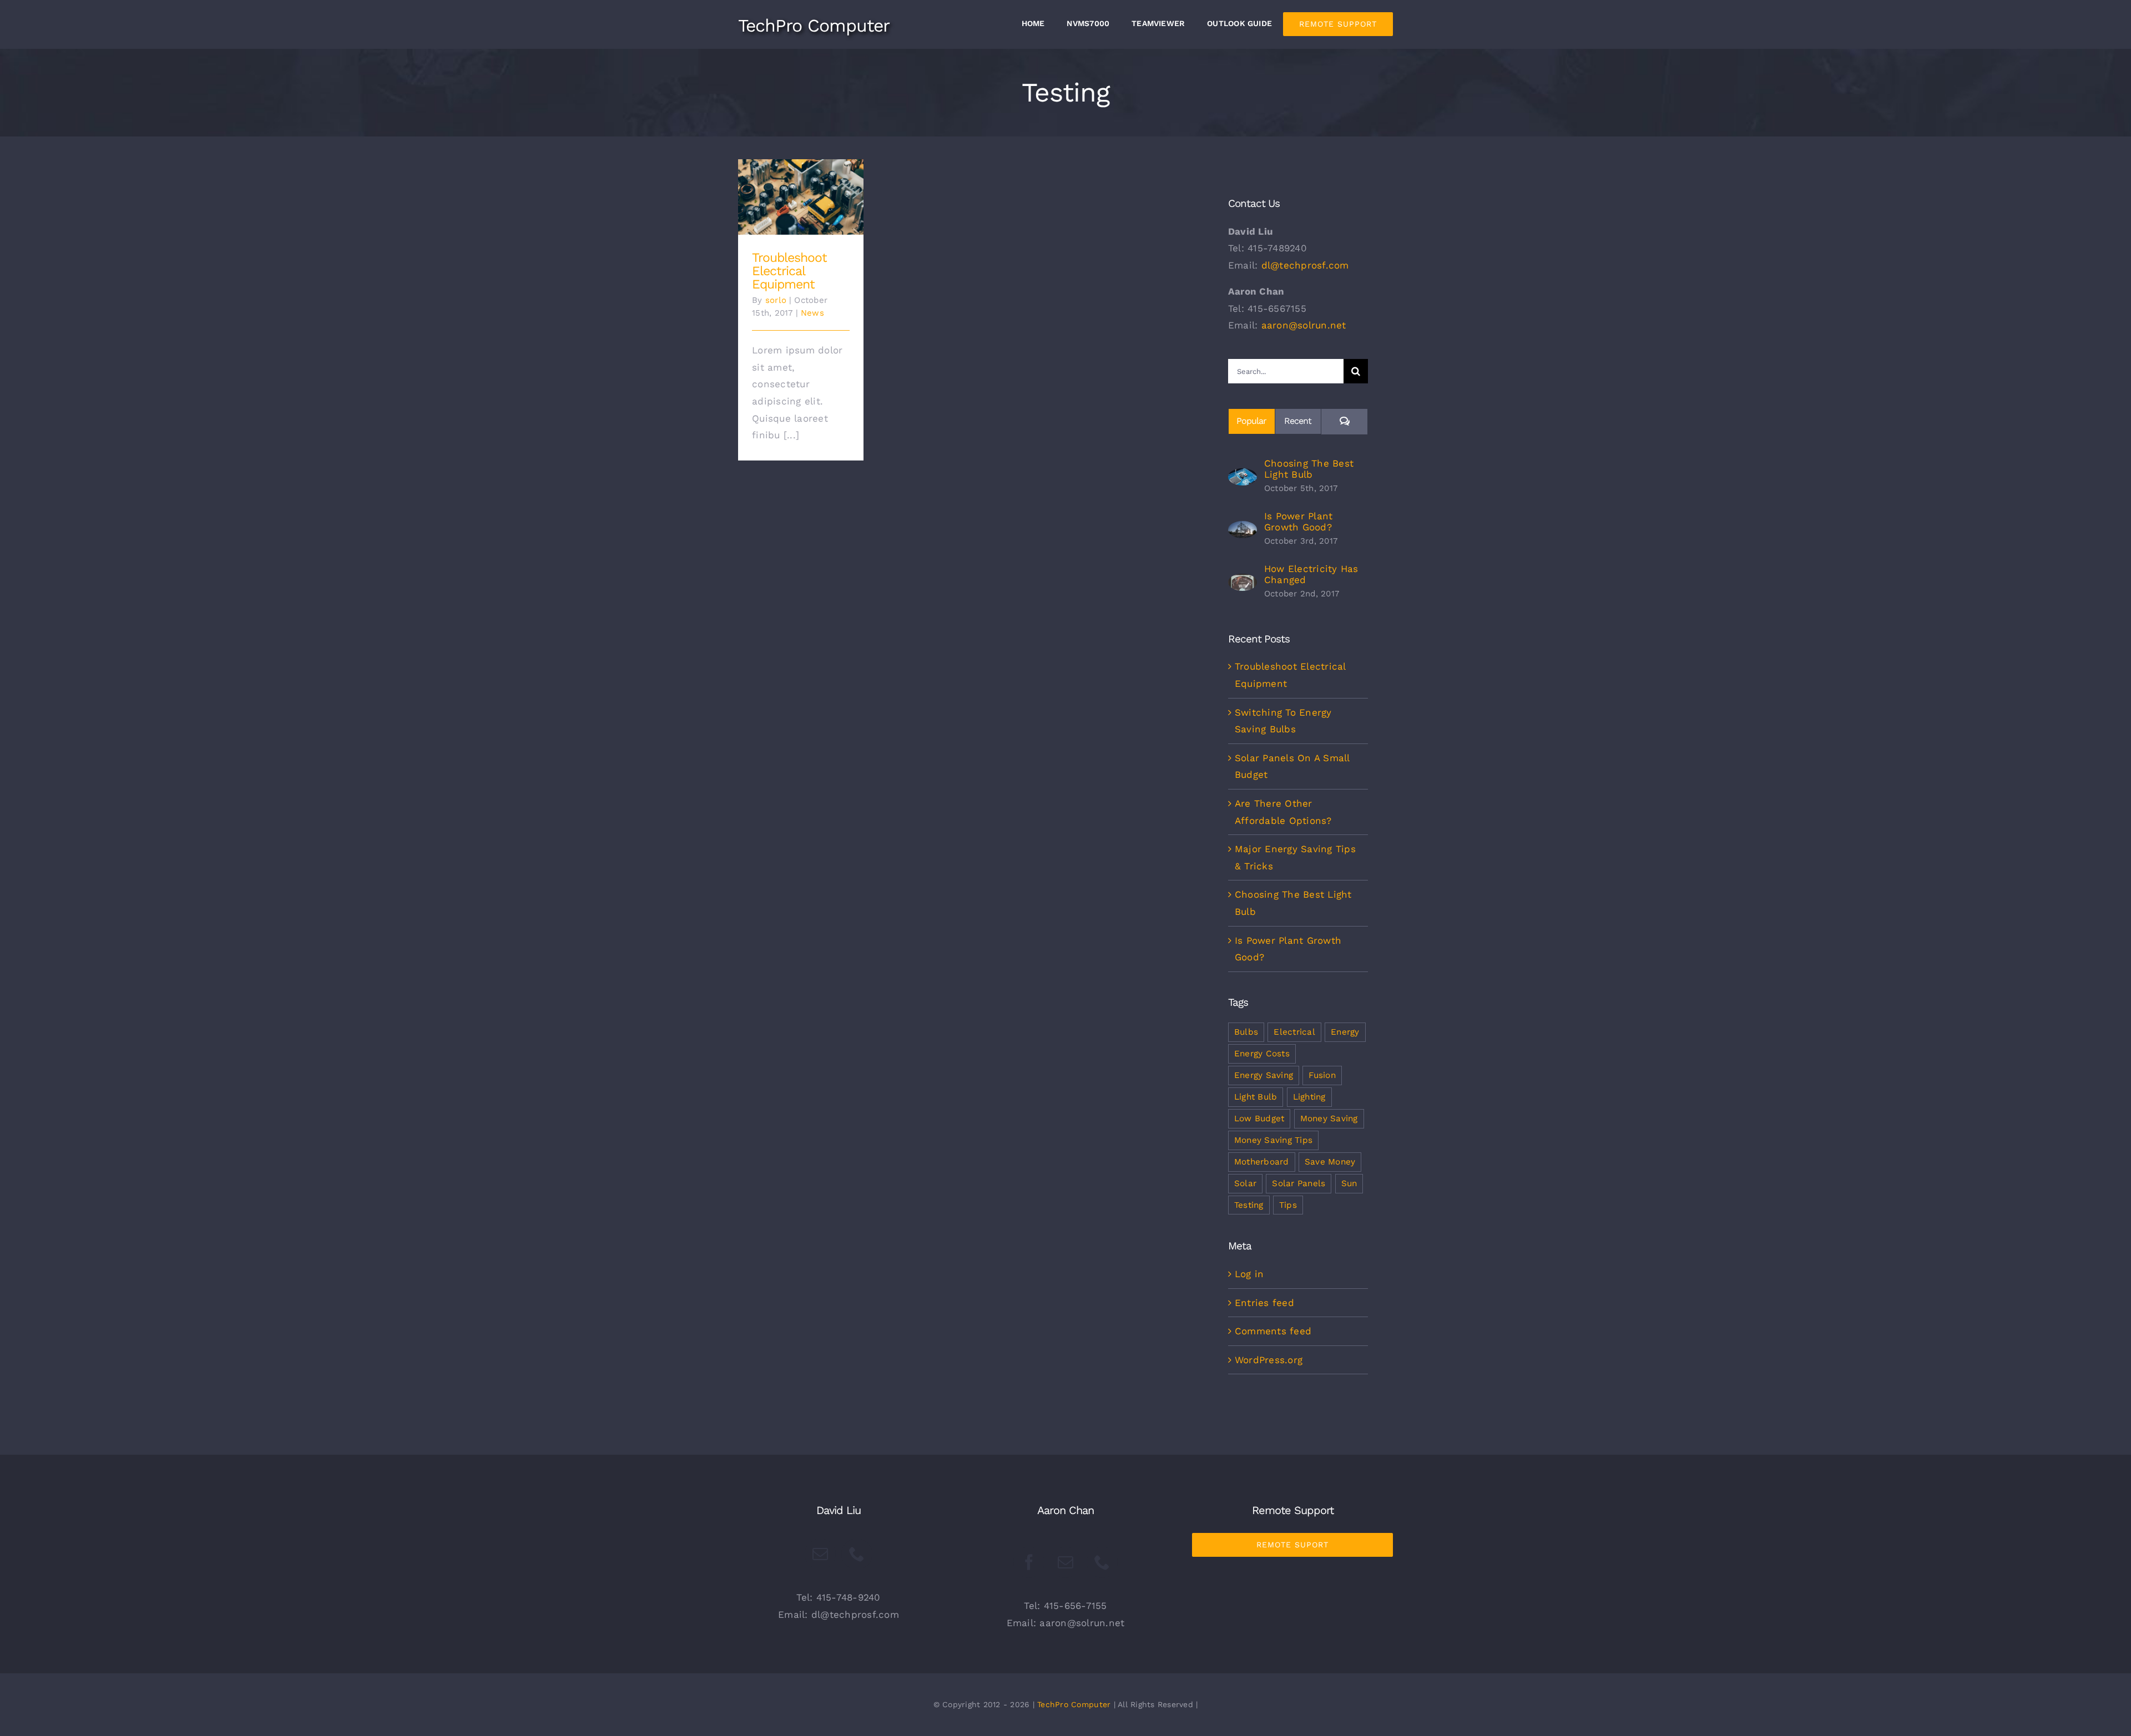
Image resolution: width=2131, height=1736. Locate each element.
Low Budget (1259, 1118)
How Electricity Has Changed (1311, 574)
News (812, 313)
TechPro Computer (1074, 1704)
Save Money (1330, 1162)
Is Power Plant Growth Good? (1299, 522)
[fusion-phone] (857, 1554)
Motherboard (1262, 1162)
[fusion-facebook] (1029, 1562)
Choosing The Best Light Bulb (1309, 469)
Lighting (1309, 1097)
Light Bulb (1256, 1097)
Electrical (1294, 1032)
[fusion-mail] (820, 1554)
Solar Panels (1299, 1183)
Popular (1251, 421)
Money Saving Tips (1273, 1140)
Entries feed (1264, 1303)
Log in (1249, 1274)
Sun (1349, 1183)
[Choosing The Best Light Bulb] (1243, 477)
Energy (1345, 1032)
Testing (1249, 1205)
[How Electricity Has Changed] (1243, 582)
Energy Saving (1264, 1075)
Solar (1245, 1183)
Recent (1298, 421)
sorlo (776, 300)
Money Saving (1329, 1118)
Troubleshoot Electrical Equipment (801, 184)
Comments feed (1273, 1331)
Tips (1288, 1205)
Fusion (1322, 1075)
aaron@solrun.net (1304, 325)
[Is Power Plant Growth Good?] (1243, 529)
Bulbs (1246, 1032)
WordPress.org (1269, 1360)
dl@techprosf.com (1305, 265)
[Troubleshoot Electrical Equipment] (801, 197)
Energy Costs (1262, 1054)
